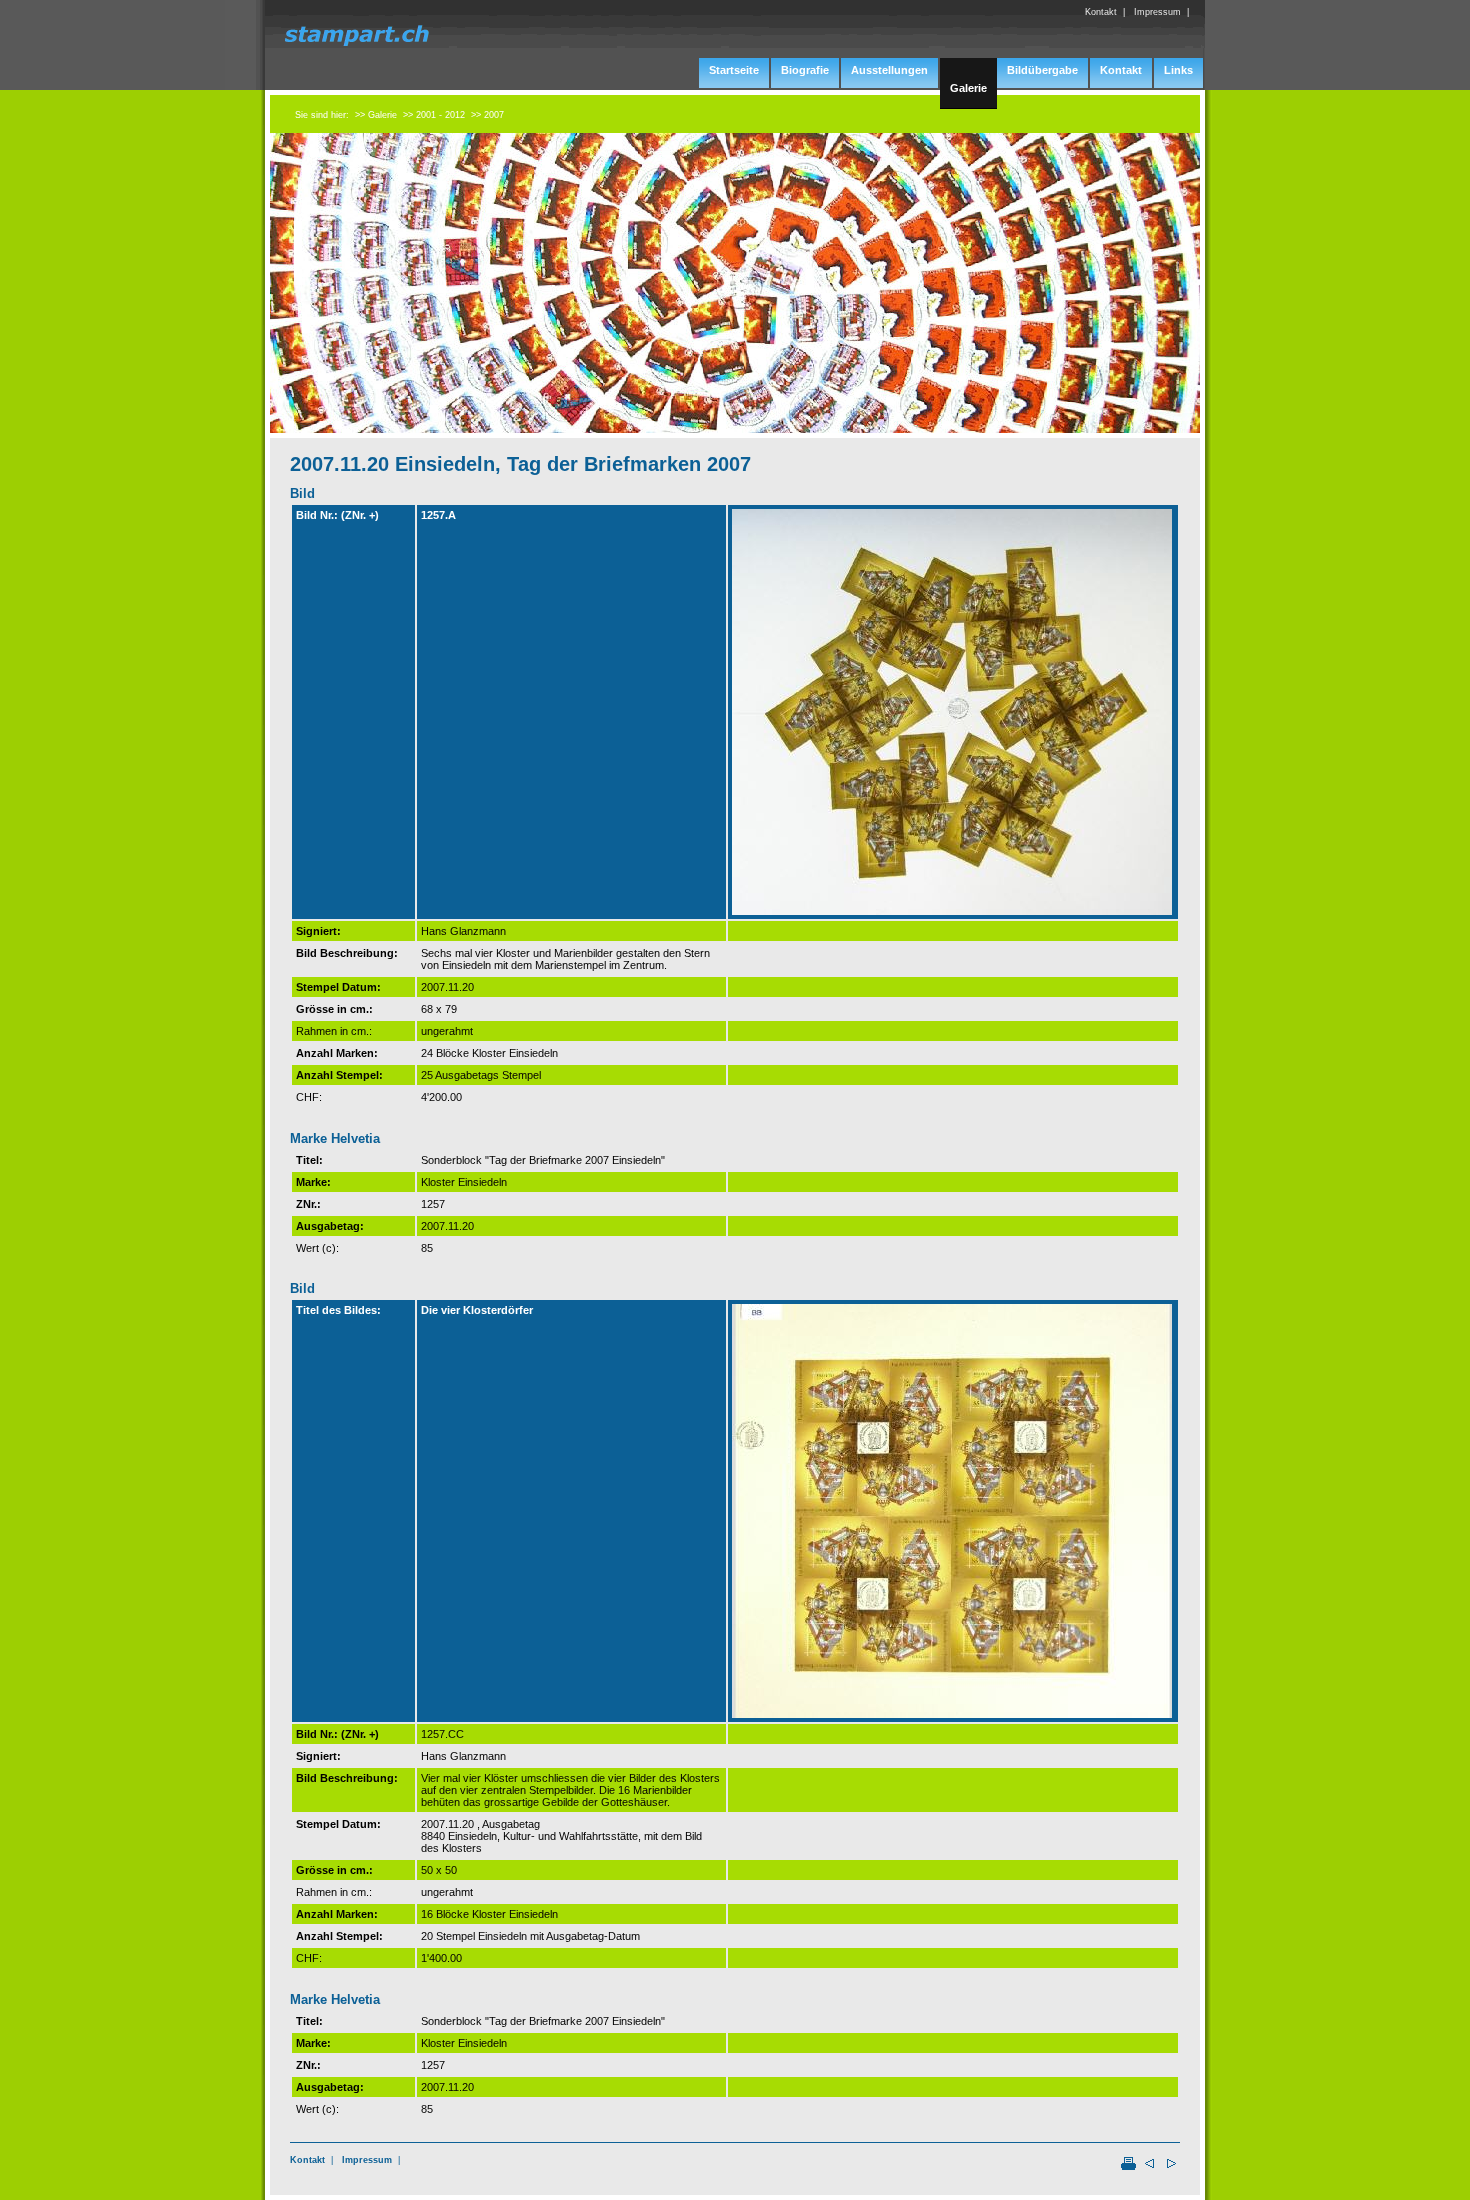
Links (1178, 70)
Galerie (968, 88)
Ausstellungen (889, 70)
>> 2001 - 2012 (434, 115)
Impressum (367, 2160)
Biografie (805, 70)
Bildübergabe (1042, 70)
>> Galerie (376, 115)
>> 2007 (487, 115)
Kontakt (307, 2160)
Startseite (734, 70)
